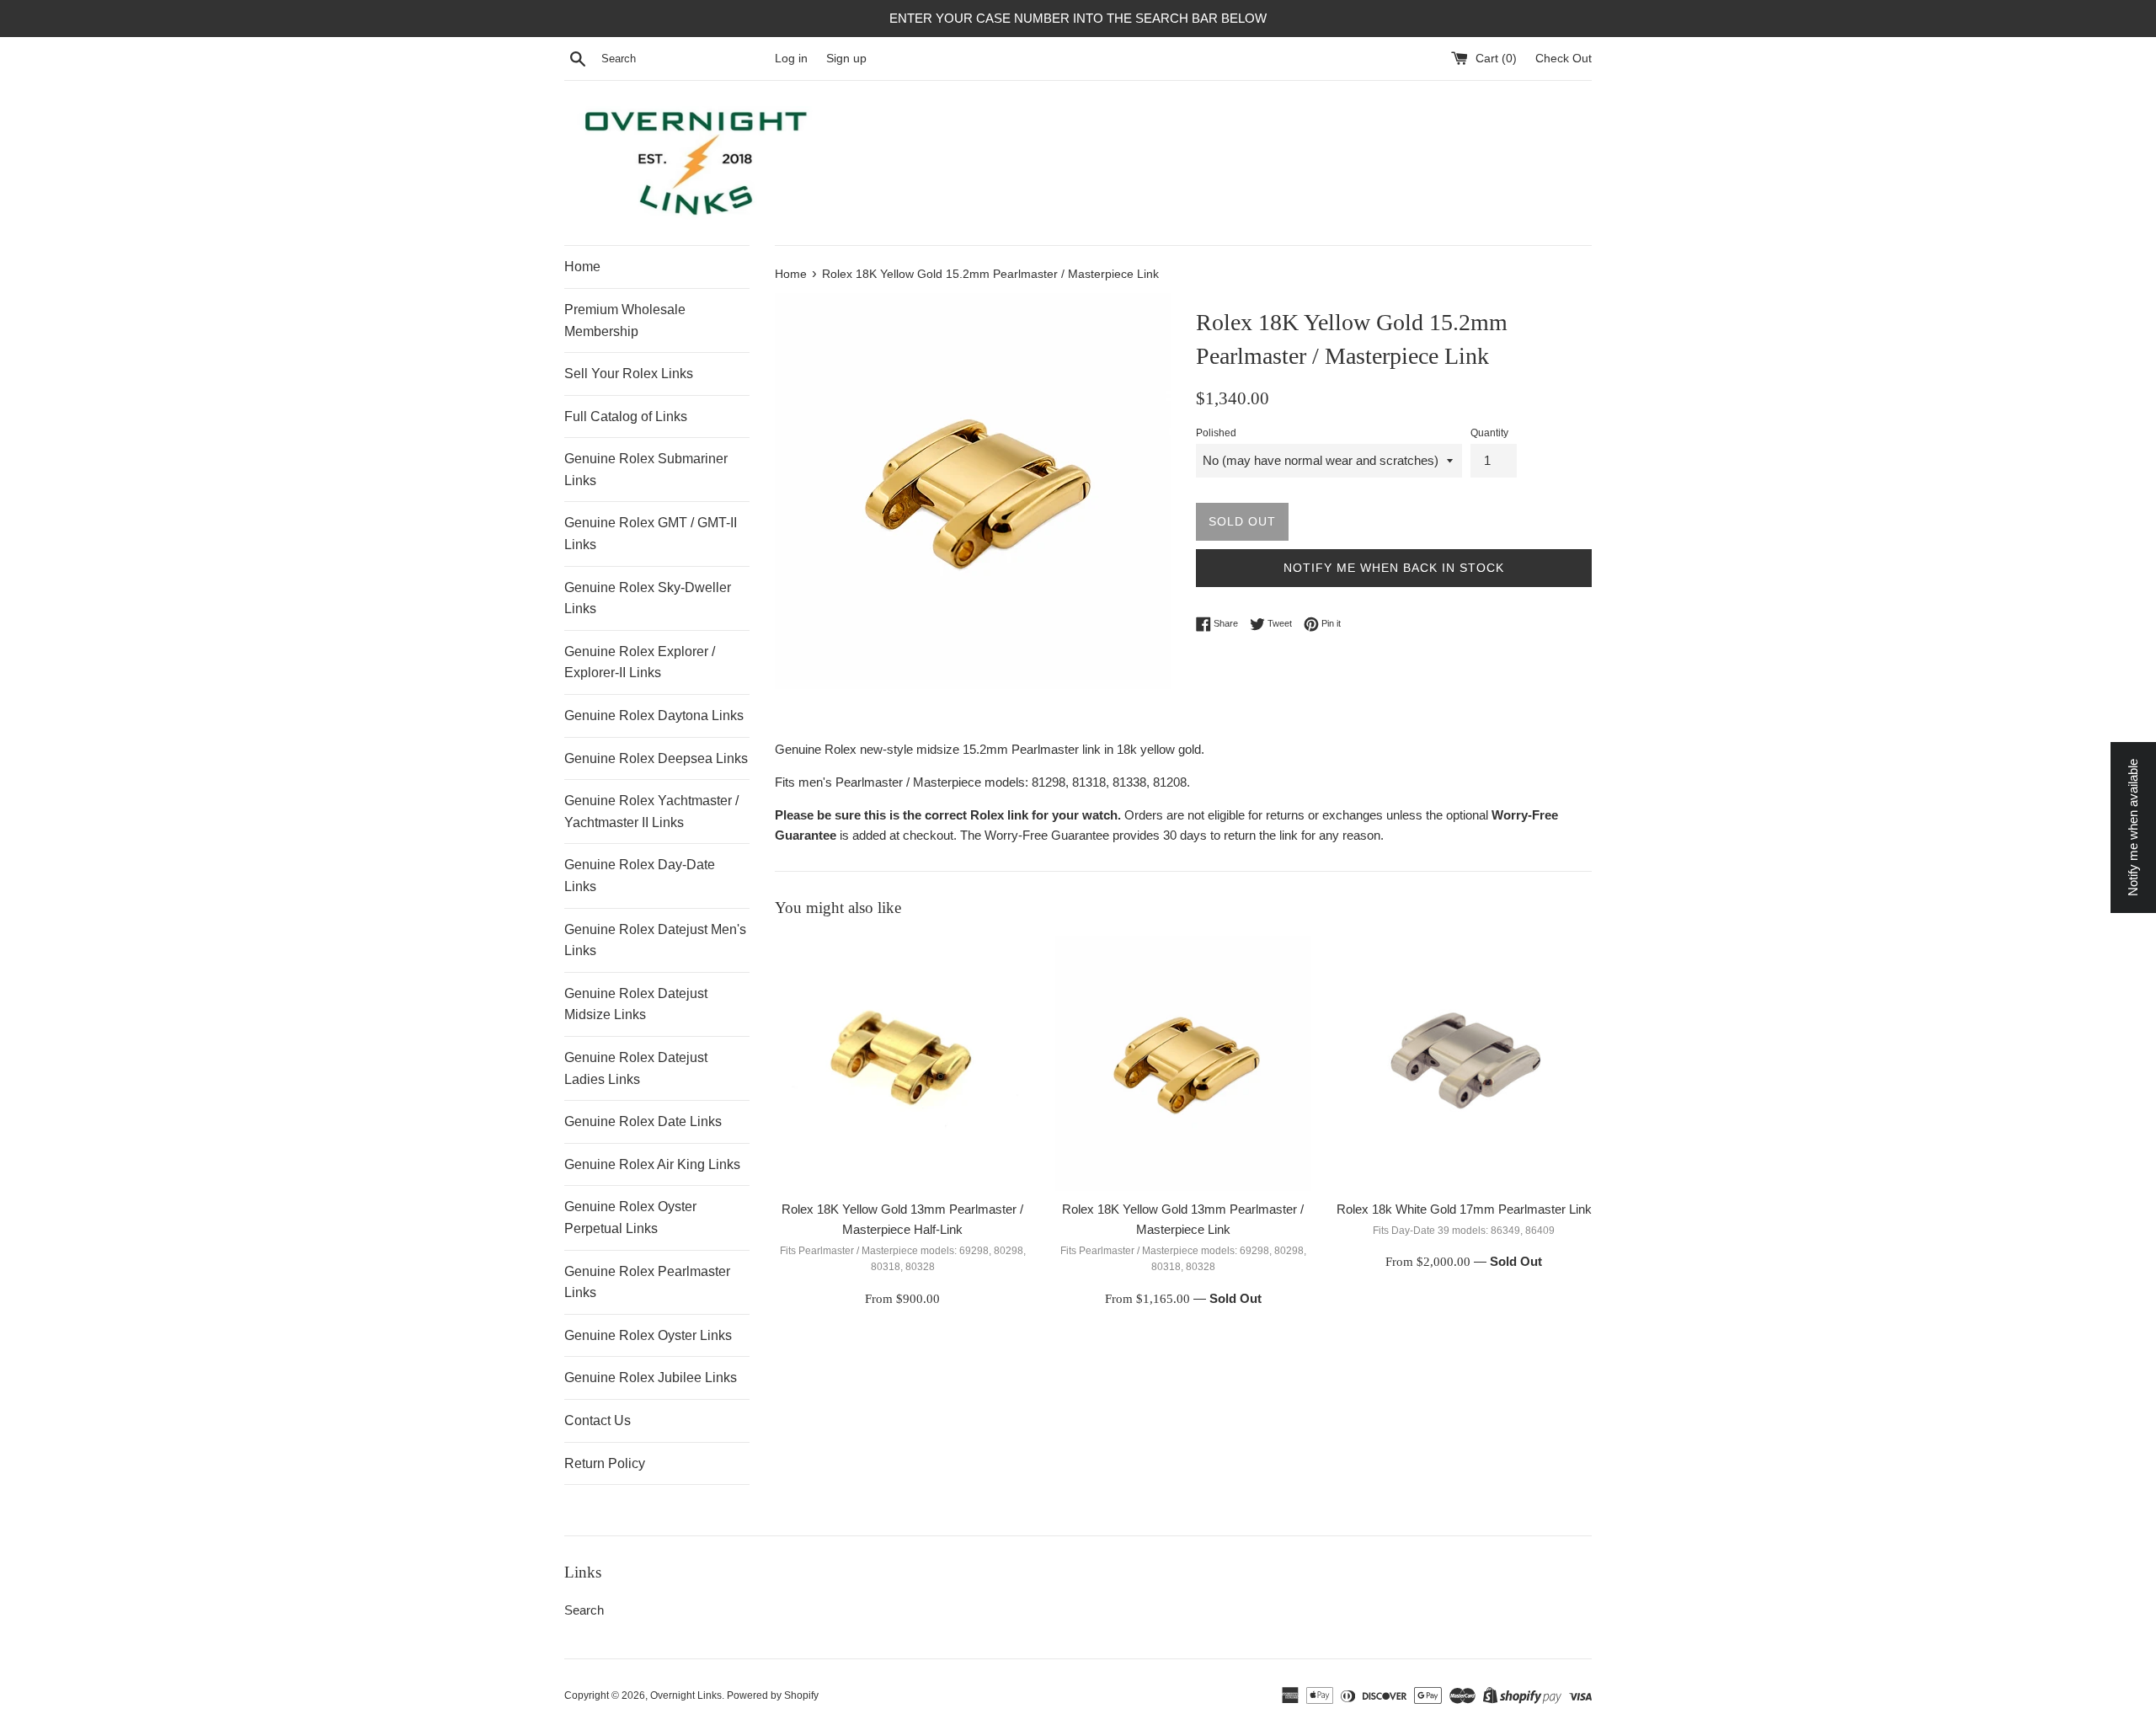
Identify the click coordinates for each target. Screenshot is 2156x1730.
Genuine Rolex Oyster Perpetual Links (630, 1217)
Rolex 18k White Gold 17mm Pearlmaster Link (1464, 1209)
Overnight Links (686, 1695)
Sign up (846, 59)
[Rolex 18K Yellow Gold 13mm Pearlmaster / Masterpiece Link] (1183, 1063)
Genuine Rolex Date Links (643, 1121)
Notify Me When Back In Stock (1394, 568)
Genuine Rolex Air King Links (652, 1164)
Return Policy (605, 1463)
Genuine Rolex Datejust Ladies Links (636, 1068)
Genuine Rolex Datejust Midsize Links (636, 1004)
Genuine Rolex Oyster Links (648, 1335)
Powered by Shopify (773, 1695)
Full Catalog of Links (626, 416)
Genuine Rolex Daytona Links (654, 715)
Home (582, 267)
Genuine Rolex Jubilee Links (651, 1378)
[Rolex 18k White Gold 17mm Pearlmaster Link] (1464, 1063)
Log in (791, 59)
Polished (1216, 433)
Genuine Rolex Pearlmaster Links (647, 1282)
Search (584, 1610)
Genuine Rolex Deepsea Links (656, 758)
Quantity (1489, 433)
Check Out (1564, 59)
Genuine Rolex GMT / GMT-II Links (651, 534)
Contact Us (598, 1420)
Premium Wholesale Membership (625, 320)
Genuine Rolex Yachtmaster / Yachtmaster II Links (651, 812)
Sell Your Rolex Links (629, 374)
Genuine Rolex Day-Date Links (640, 876)
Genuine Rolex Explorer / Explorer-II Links (640, 662)
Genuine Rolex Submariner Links (646, 470)
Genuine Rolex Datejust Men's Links (655, 940)
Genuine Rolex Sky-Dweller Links (648, 598)
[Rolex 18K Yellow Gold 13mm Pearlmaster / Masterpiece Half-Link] (902, 1063)
